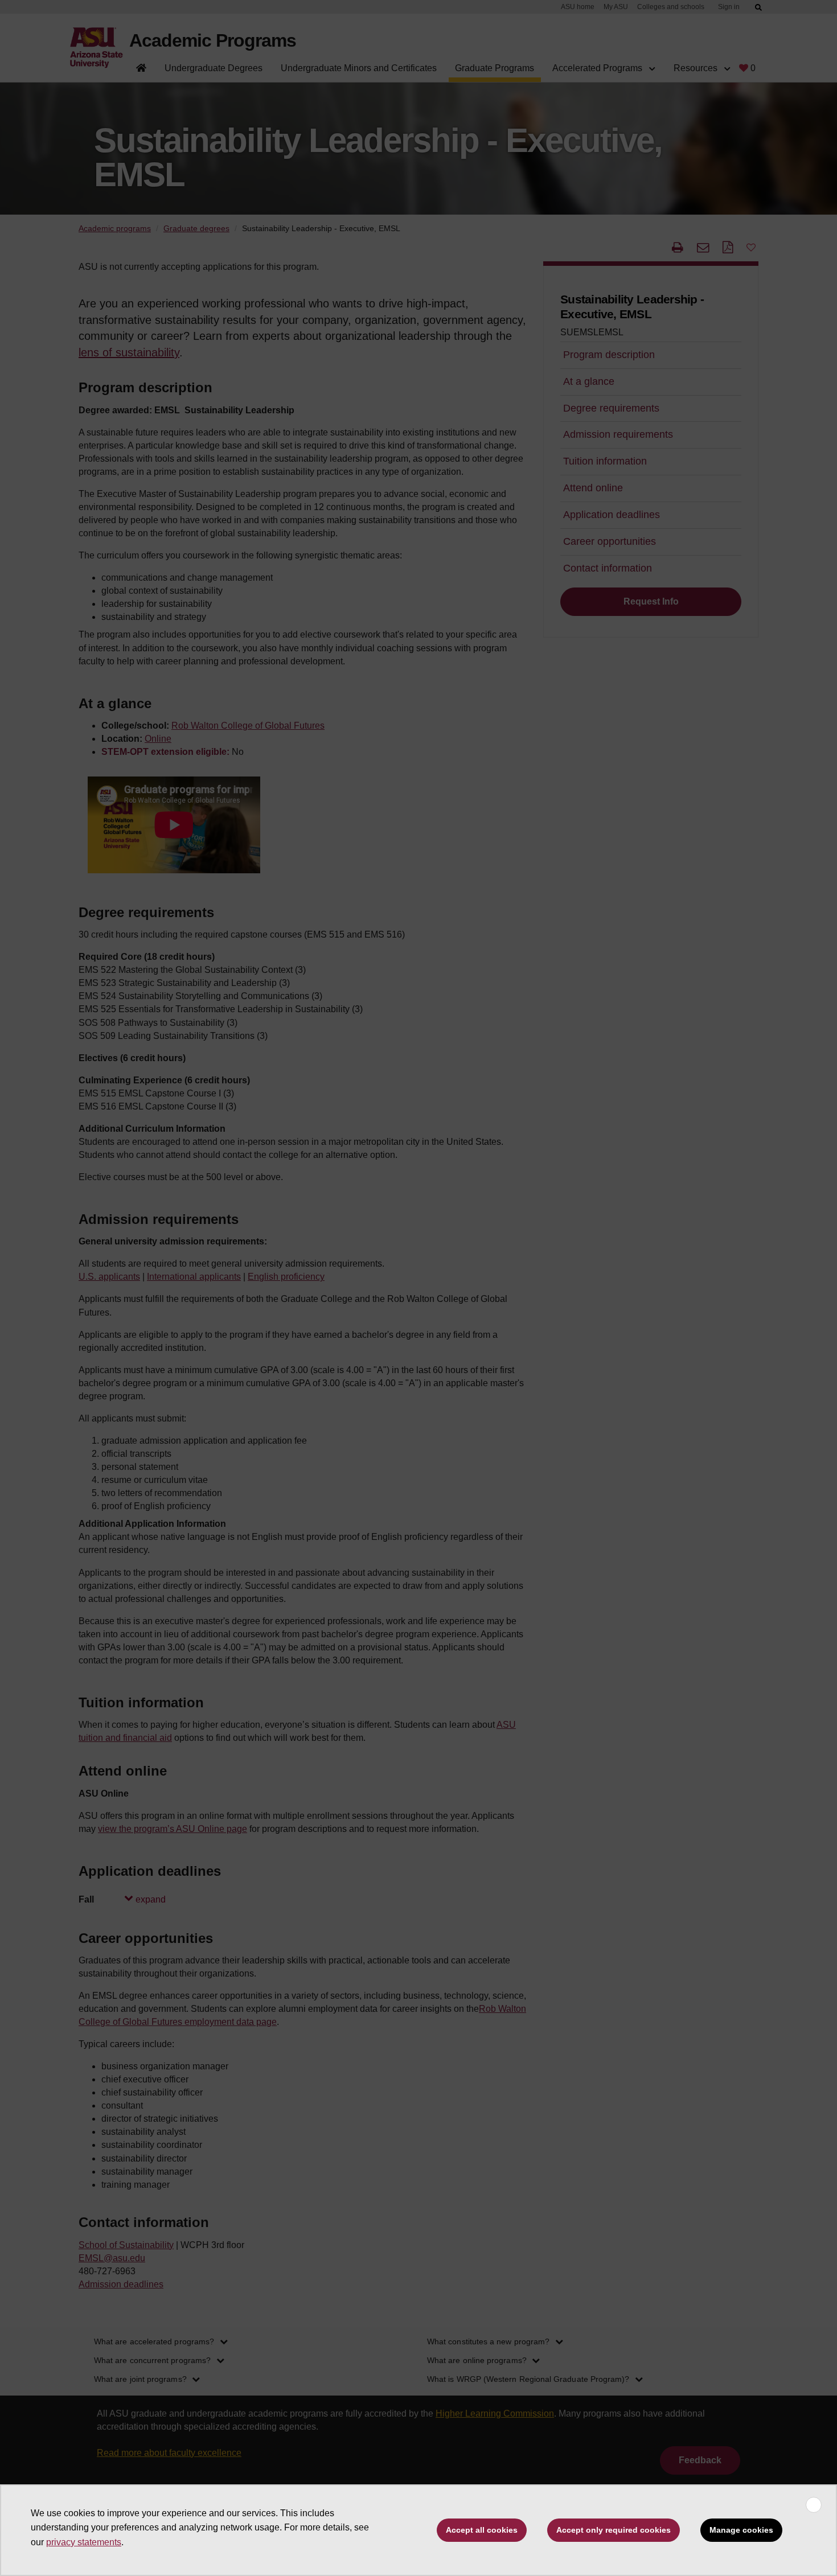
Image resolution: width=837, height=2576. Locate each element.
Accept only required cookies (614, 2530)
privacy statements (84, 2542)
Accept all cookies (482, 2530)
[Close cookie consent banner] (814, 2505)
